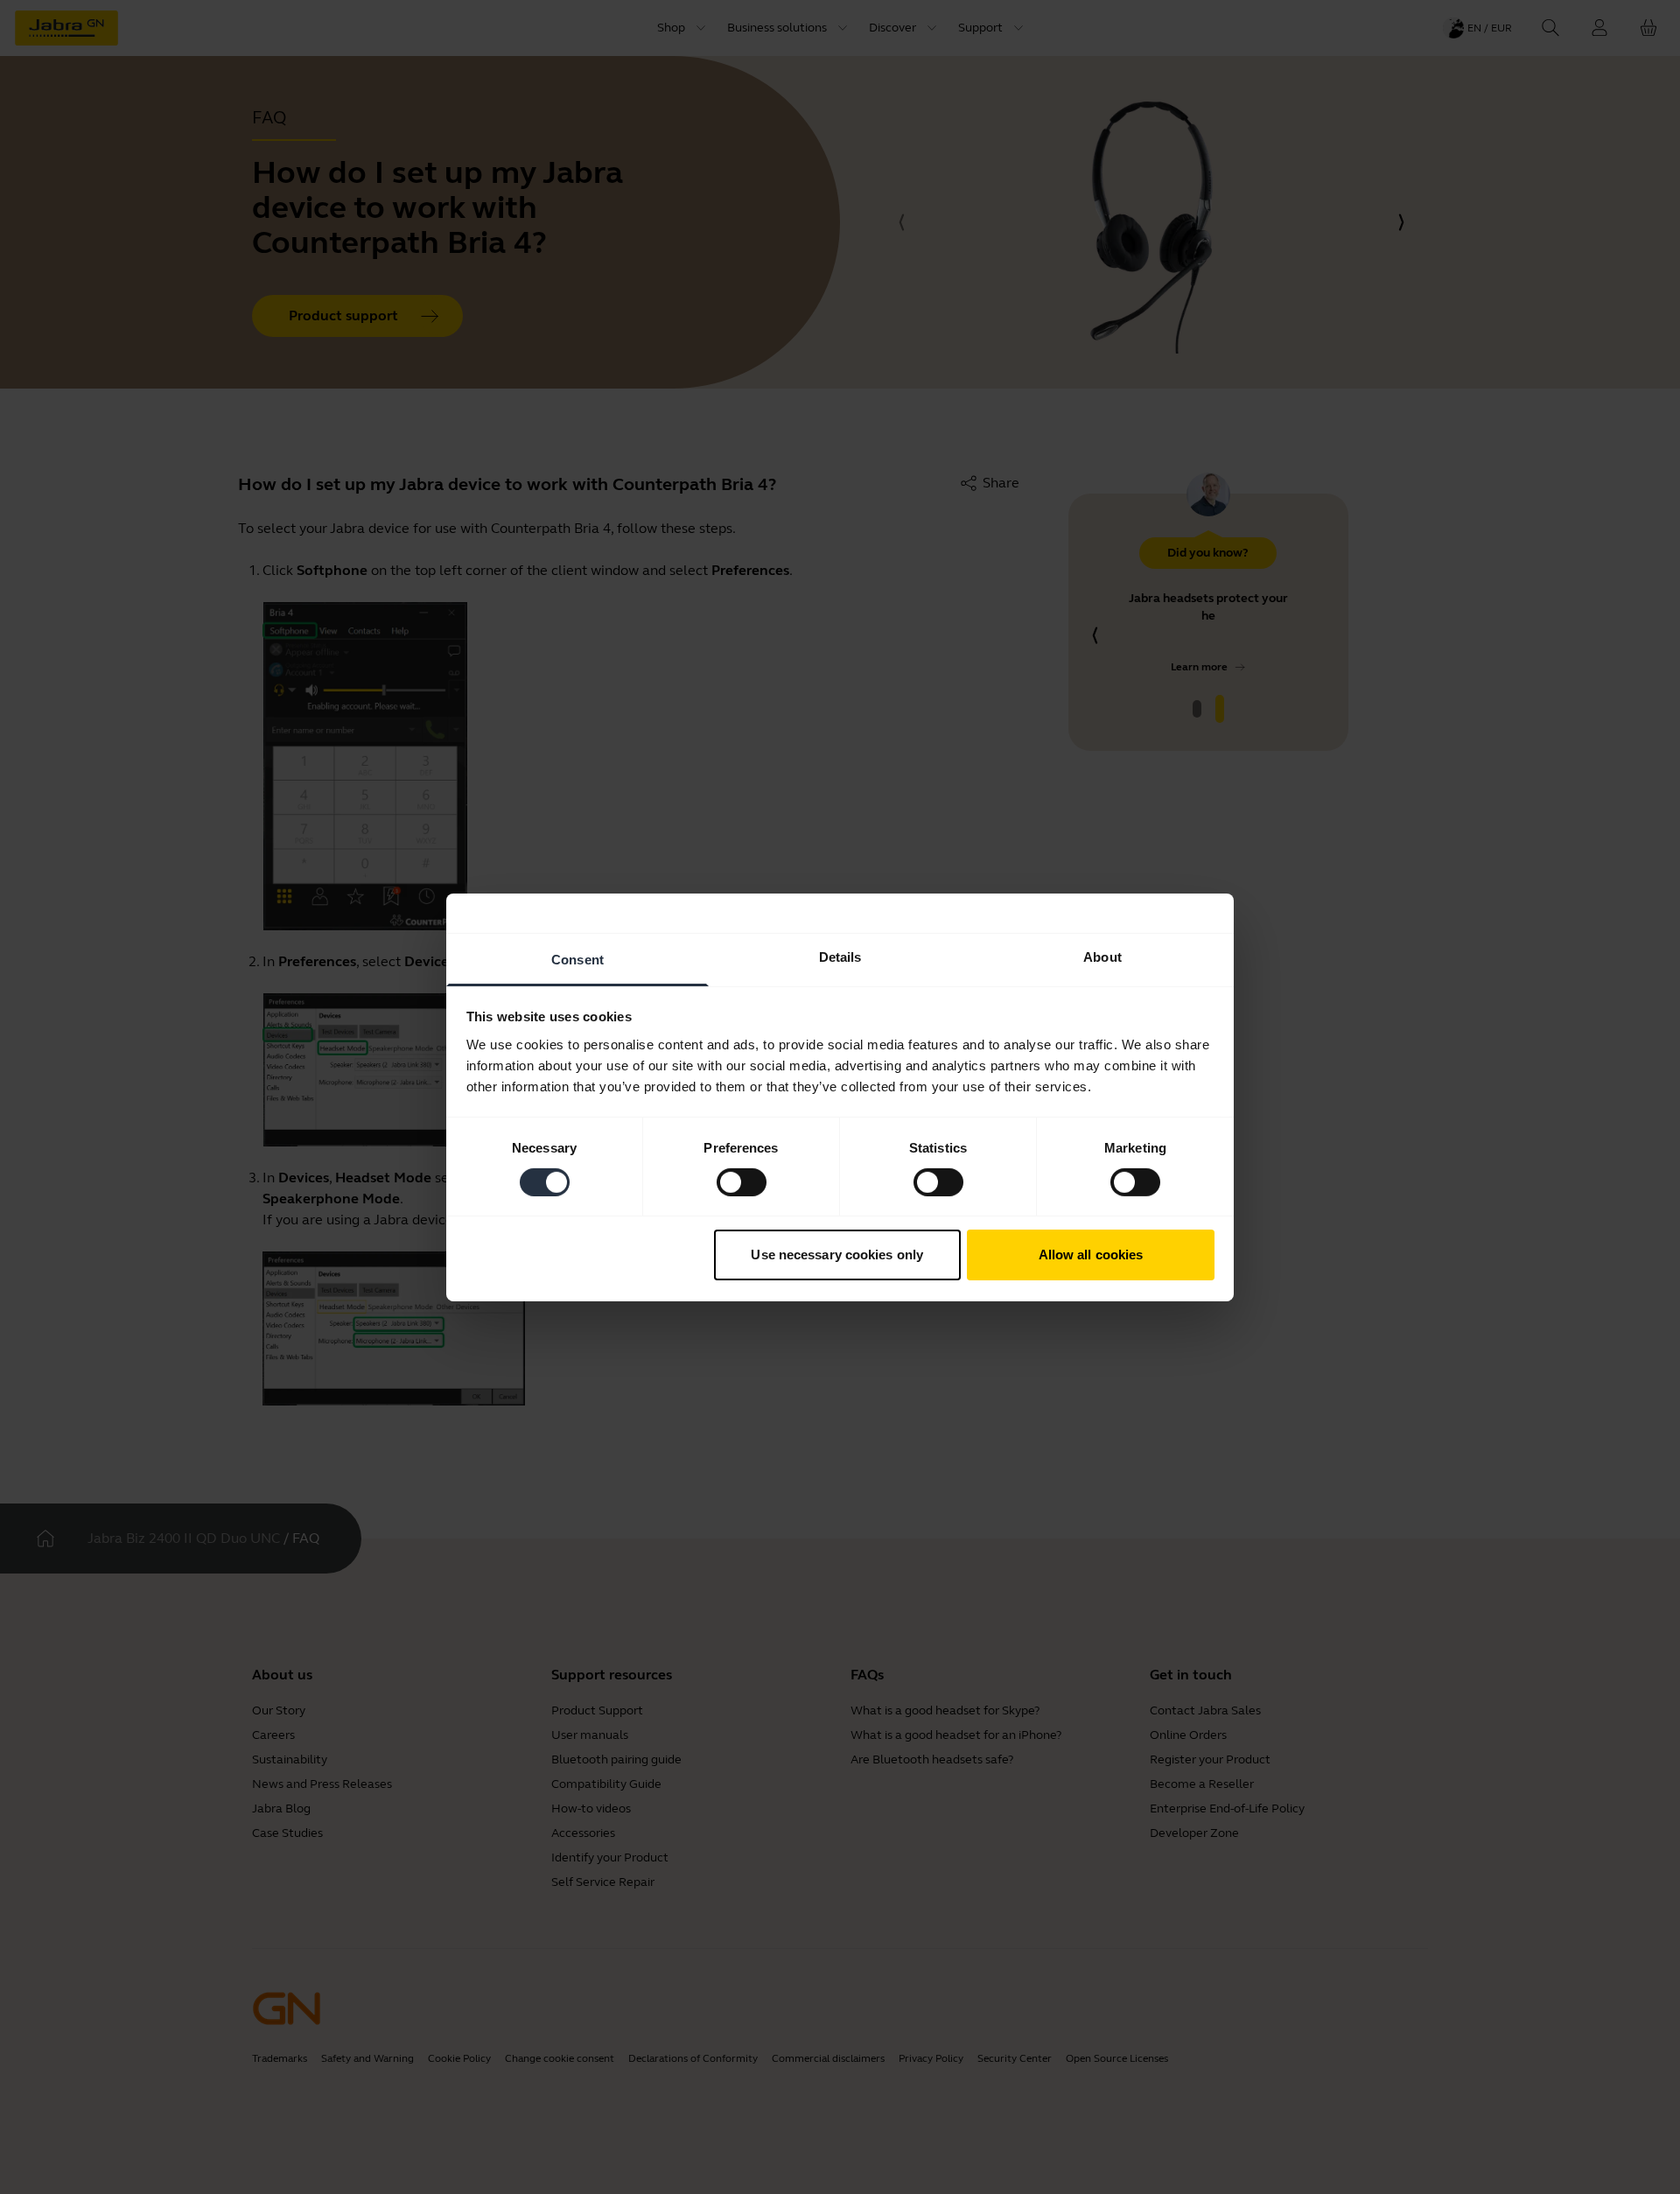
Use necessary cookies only (837, 1255)
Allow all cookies (1091, 1255)
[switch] (742, 1182)
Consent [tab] (577, 959)
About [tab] (1102, 956)
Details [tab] (840, 956)
